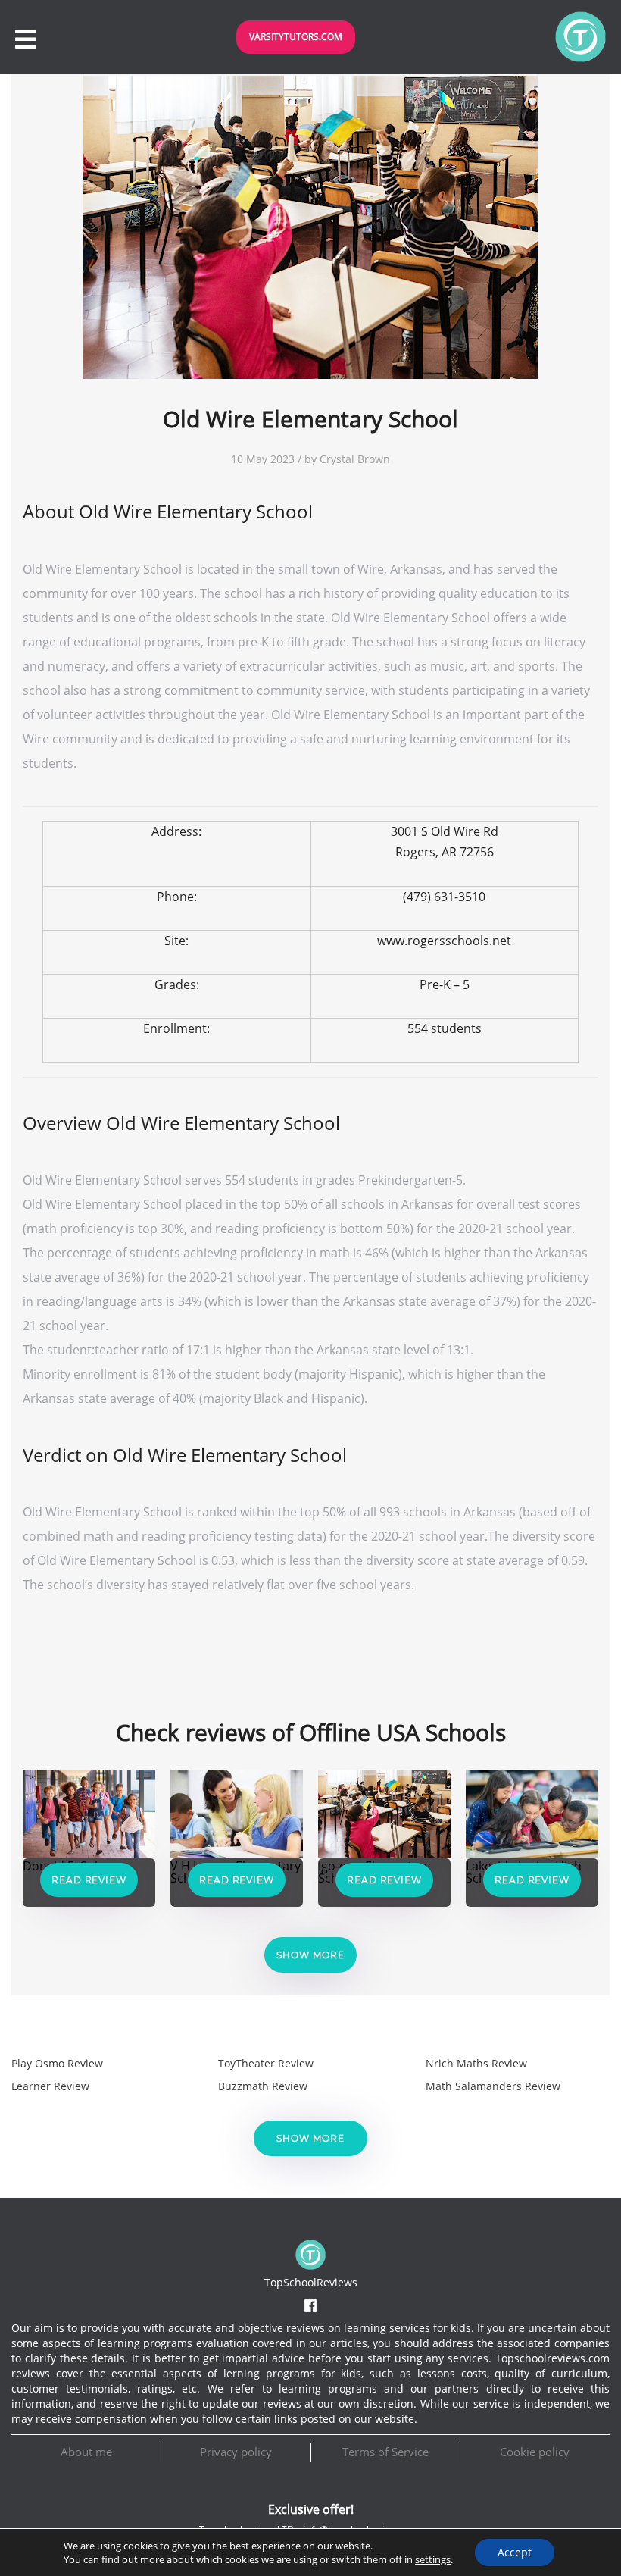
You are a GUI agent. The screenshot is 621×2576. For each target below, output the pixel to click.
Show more (310, 1955)
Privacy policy (236, 2452)
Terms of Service (385, 2452)
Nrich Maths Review (476, 2063)
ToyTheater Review (266, 2063)
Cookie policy (535, 2452)
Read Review (89, 1880)
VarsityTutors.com (296, 37)
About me (86, 2452)
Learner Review (50, 2086)
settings (433, 2559)
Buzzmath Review (263, 2086)
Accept (515, 2552)
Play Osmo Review (57, 2063)
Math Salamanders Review (493, 2086)
